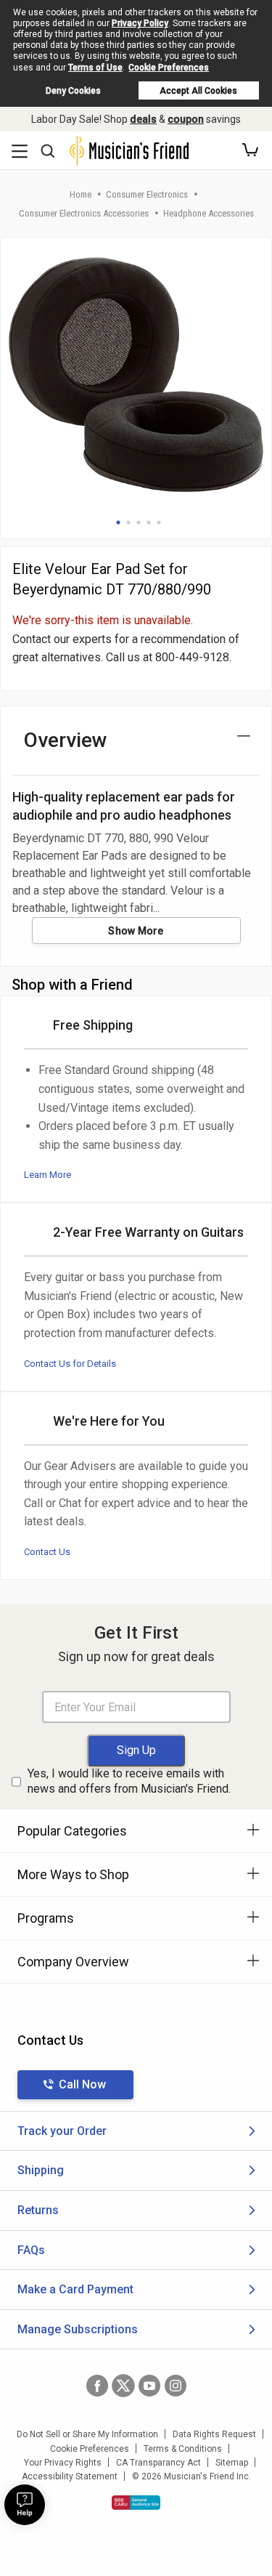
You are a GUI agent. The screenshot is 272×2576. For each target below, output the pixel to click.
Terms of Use (95, 68)
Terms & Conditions (183, 2449)
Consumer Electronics (147, 194)
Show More (136, 931)
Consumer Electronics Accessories (84, 213)
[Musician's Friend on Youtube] (149, 2386)
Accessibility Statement (70, 2476)
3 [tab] (139, 522)
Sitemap (232, 2463)
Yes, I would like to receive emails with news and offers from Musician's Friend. (129, 1781)
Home (81, 194)
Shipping (41, 2170)
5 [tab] (159, 522)
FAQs (31, 2250)
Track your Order (62, 2131)
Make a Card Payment (75, 2289)
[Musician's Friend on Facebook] (97, 2386)
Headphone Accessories (209, 213)
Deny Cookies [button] (73, 91)
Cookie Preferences (169, 68)
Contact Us (47, 1552)
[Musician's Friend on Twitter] (123, 2386)
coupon (186, 119)
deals (143, 119)
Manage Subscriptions (78, 2329)
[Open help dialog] (25, 2505)
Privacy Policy (140, 23)
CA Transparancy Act (158, 2463)
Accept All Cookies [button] (198, 91)
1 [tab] (118, 522)
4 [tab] (149, 522)
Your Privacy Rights (63, 2463)
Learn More (48, 1175)
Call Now (82, 2084)
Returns (38, 2210)
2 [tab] (128, 522)
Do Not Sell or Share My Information (87, 2434)
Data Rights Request (214, 2434)
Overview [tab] (66, 740)
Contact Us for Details (70, 1364)
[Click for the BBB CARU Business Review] (136, 2503)
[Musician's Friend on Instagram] (176, 2386)
